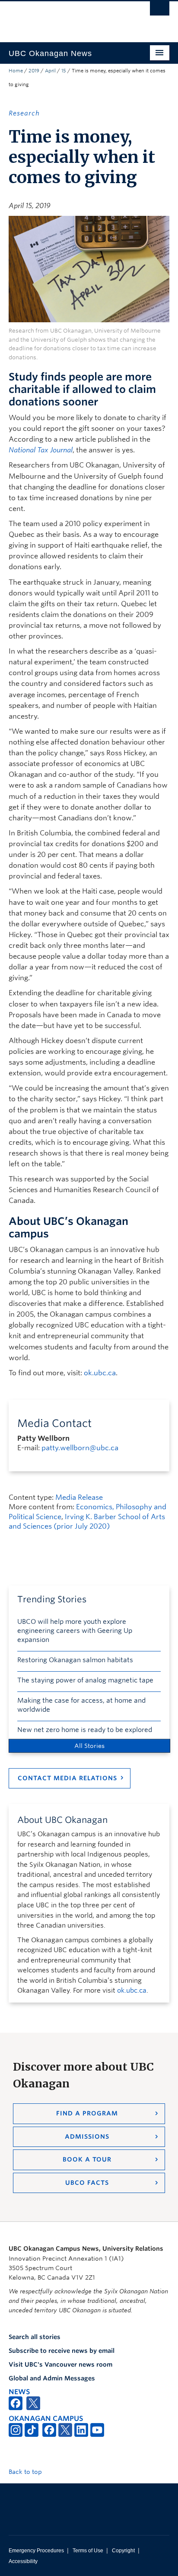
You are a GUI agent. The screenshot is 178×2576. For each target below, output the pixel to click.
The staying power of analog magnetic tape (85, 1680)
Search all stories (35, 2337)
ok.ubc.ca (100, 1373)
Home (16, 71)
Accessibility (23, 2561)
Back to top (26, 2472)
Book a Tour (87, 2159)
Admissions (87, 2137)
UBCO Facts (87, 2183)
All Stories (89, 1746)
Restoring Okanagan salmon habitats (75, 1660)
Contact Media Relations (67, 1778)
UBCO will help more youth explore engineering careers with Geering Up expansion (75, 1631)
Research (24, 113)
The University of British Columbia (65, 18)
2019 (34, 71)
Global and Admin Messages (52, 2378)
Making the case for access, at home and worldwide (81, 1705)
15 (64, 71)
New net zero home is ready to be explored (85, 1730)
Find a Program (87, 2113)
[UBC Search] (160, 11)
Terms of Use (88, 2551)
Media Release (79, 1497)
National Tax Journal (41, 450)
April (50, 71)
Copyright (123, 2551)
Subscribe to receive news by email (62, 2351)
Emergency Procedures (36, 2551)
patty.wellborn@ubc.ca (80, 1448)
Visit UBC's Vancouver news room (60, 2364)
